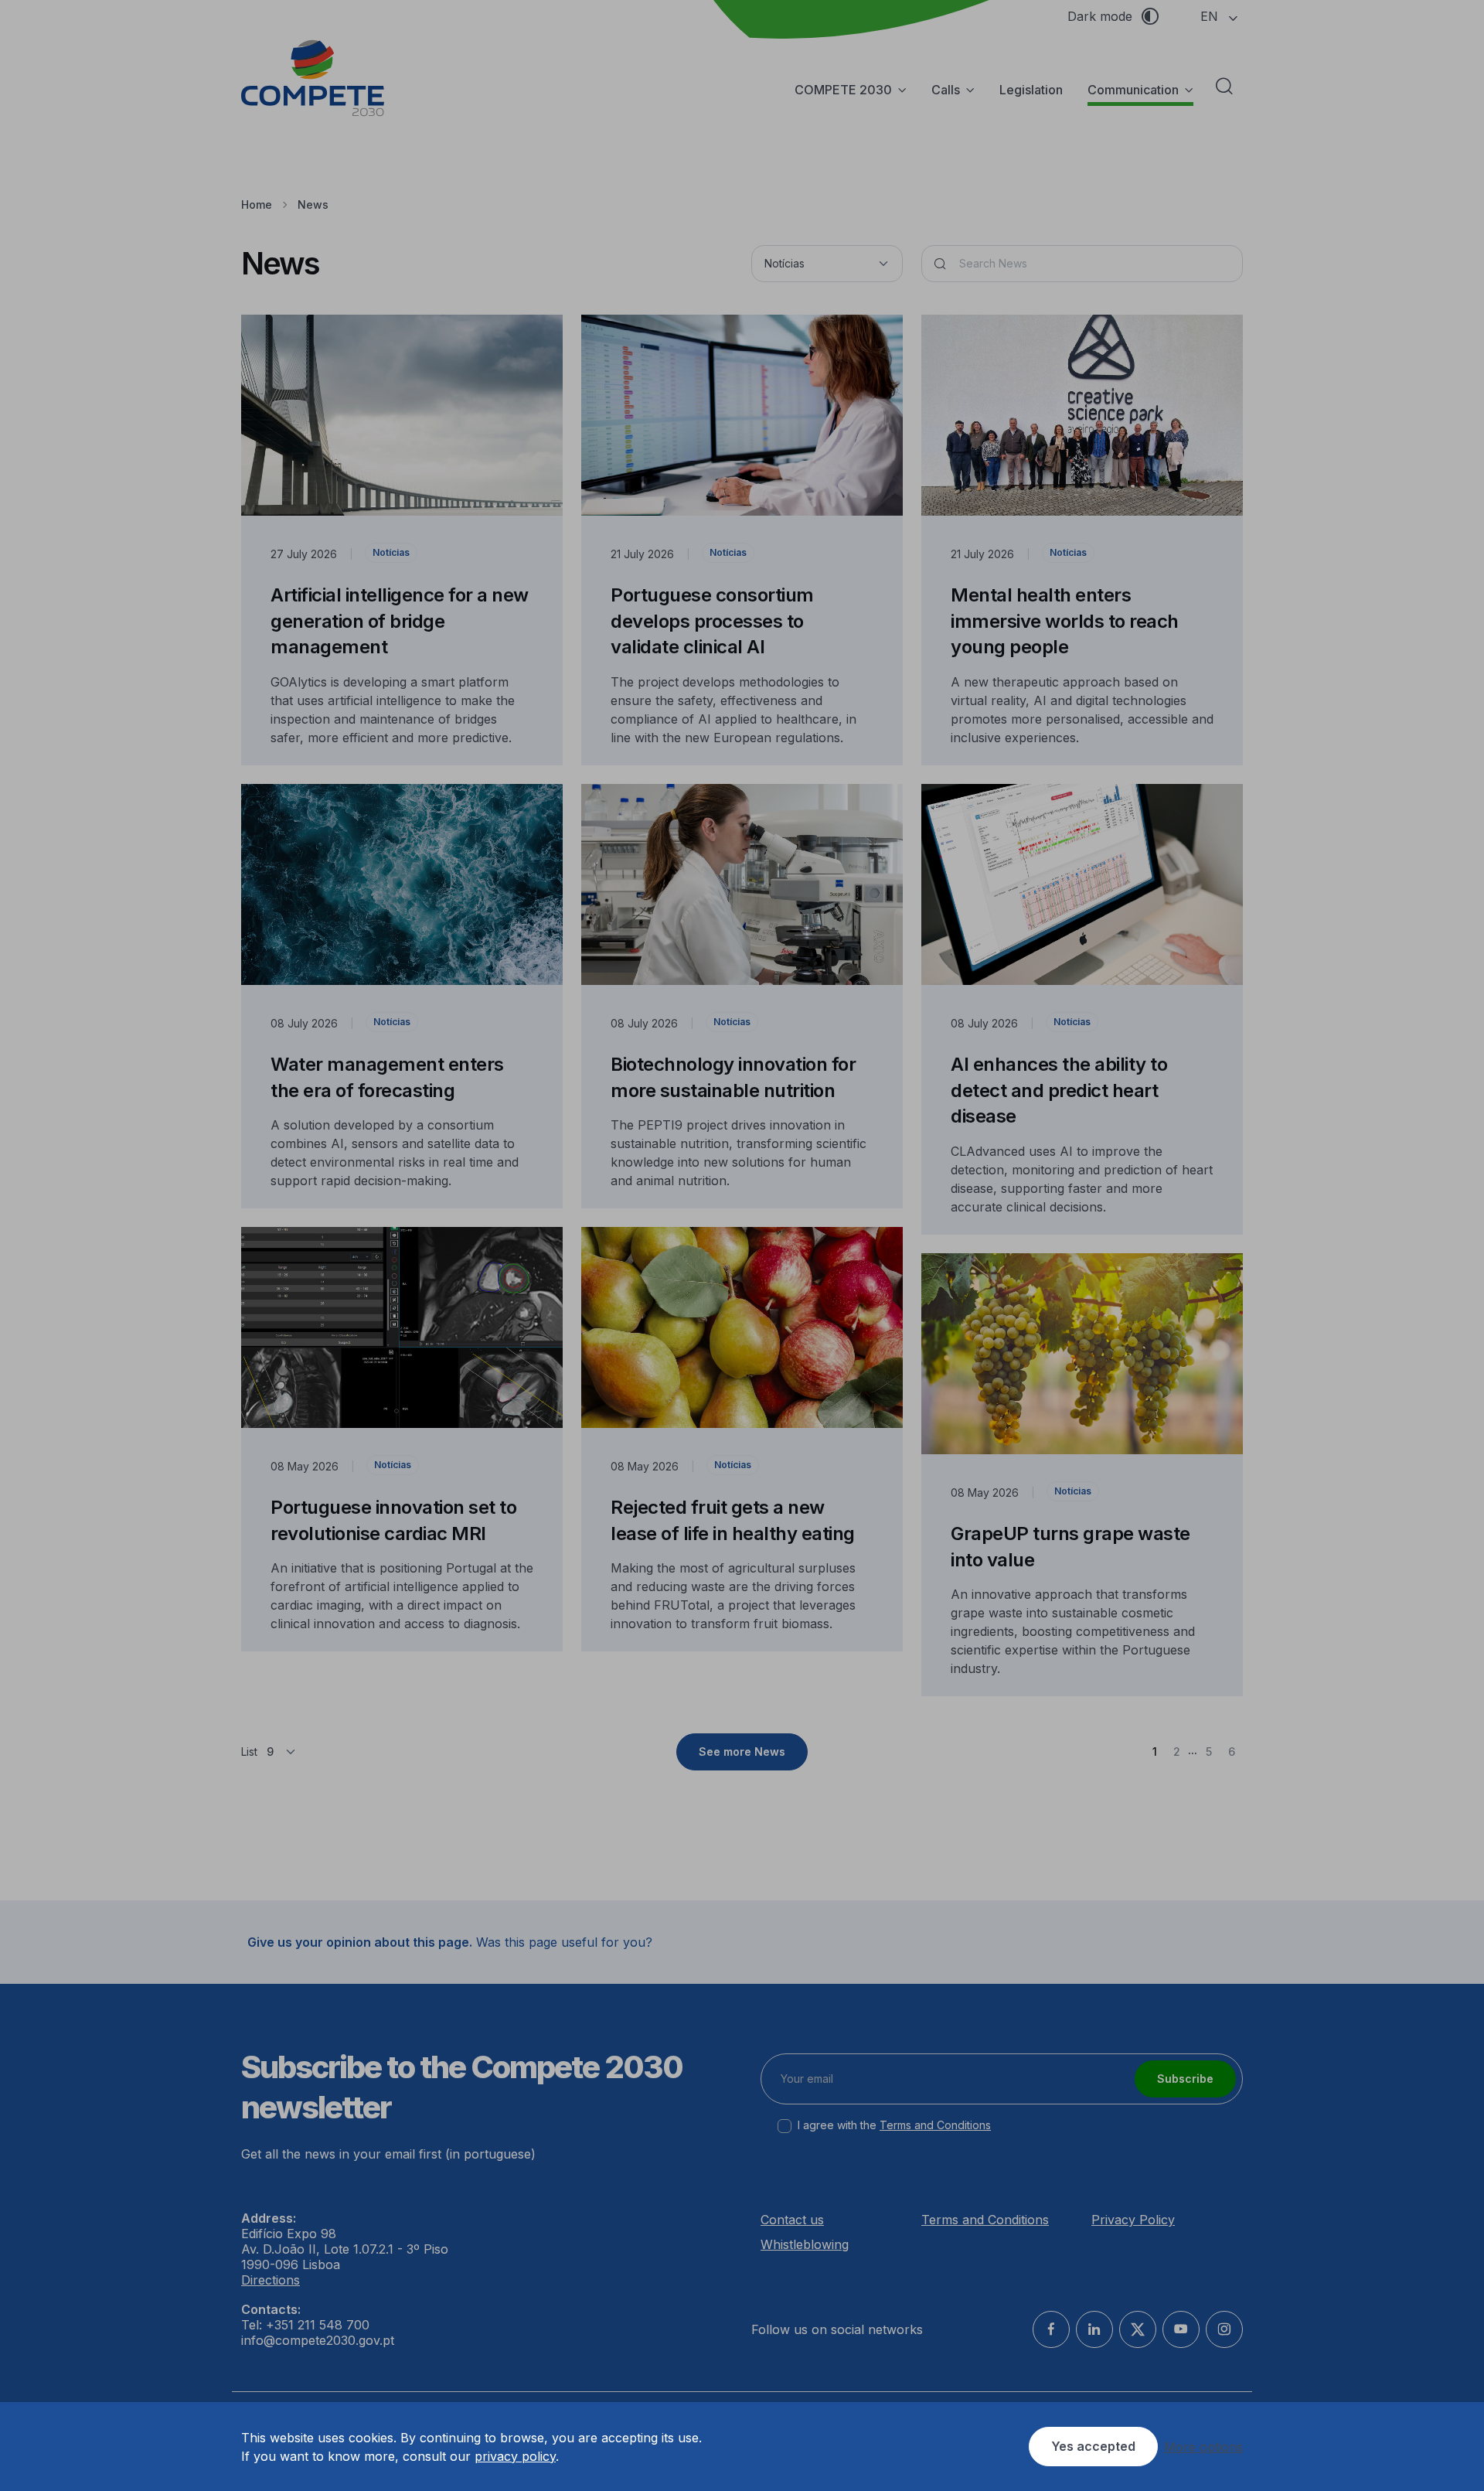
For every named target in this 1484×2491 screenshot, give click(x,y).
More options (1203, 2447)
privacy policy (515, 2456)
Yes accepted (1093, 2446)
